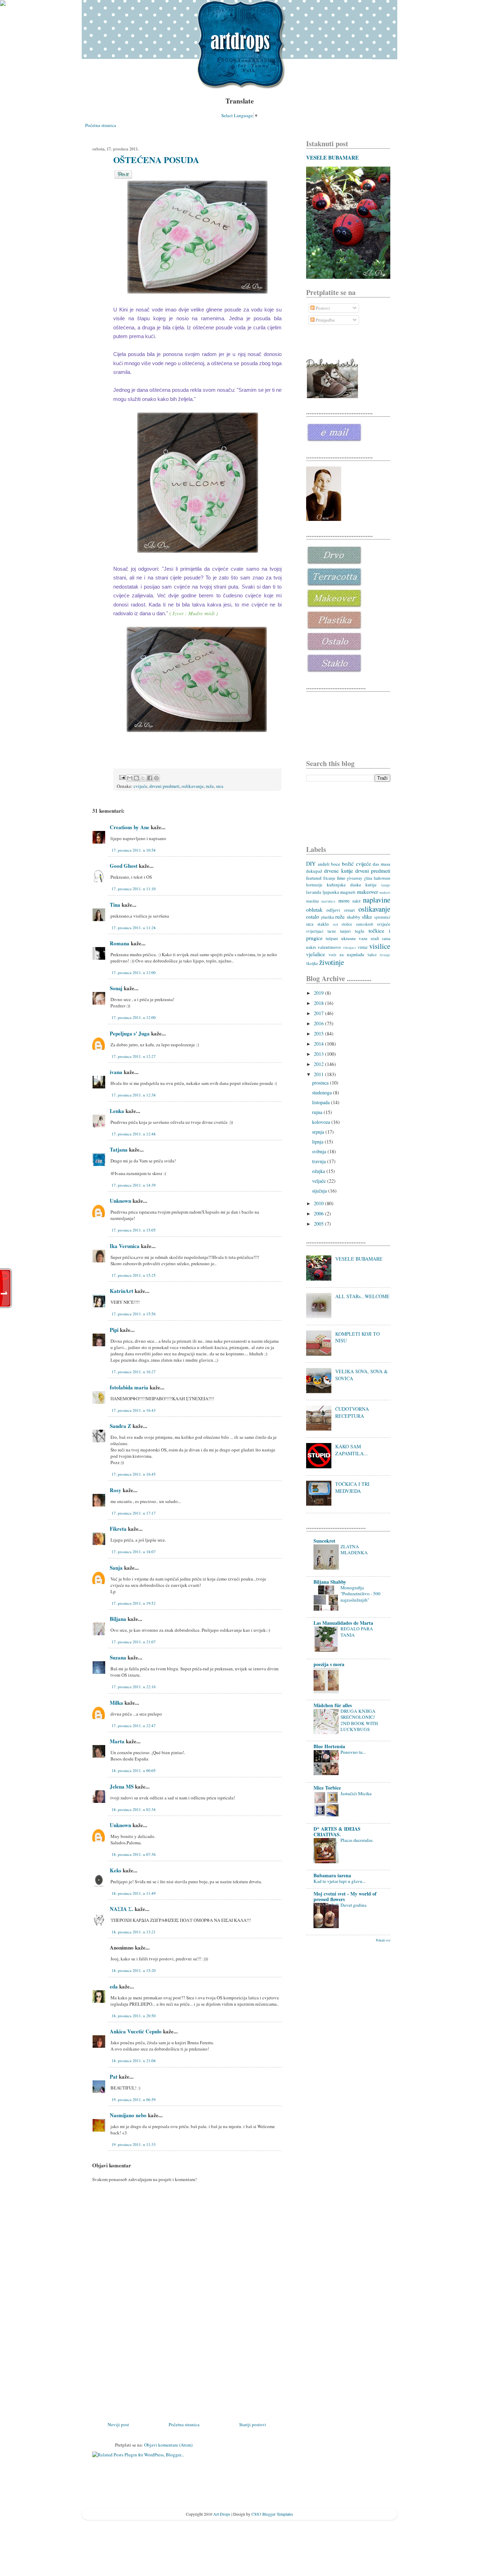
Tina (115, 905)
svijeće (384, 924)
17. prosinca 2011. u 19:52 (134, 1603)
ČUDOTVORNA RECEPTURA (352, 1412)
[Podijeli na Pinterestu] (156, 778)
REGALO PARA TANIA (357, 1632)
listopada (322, 1102)
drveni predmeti (164, 786)
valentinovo (329, 947)
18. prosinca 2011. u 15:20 (134, 1970)
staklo (323, 924)
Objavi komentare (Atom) (168, 2445)
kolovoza (322, 1122)
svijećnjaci (315, 931)
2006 (319, 1213)
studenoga (323, 1092)
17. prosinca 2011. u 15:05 (134, 1230)
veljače (320, 1181)
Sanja (116, 1568)
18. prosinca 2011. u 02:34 (134, 1809)
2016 (319, 1023)
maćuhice (328, 901)
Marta (117, 1741)
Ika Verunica (125, 1246)
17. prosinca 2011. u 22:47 (134, 1726)
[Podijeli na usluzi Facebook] (150, 778)
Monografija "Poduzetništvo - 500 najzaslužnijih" (360, 1594)
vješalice (316, 954)
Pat (114, 2077)
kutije (371, 885)
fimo (341, 878)
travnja (320, 1161)
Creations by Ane (130, 827)
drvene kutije (338, 871)
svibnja (320, 1151)
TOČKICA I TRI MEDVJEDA (352, 1487)
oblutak (314, 910)
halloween (382, 878)
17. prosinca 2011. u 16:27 (134, 1372)
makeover (367, 892)
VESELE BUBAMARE (332, 157)
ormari (349, 910)
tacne (332, 931)
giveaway (355, 878)
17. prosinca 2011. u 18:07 (134, 1552)
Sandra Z (120, 1426)
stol (335, 924)
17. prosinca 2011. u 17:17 (134, 1513)
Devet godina (353, 1905)
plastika (328, 917)
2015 (319, 1034)
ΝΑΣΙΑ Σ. (122, 1909)
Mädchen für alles (333, 1705)
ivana (116, 1072)
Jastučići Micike (356, 1793)
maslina (312, 901)
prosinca (321, 1083)
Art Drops (222, 2514)
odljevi (333, 910)
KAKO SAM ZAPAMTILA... (352, 1450)
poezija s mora (329, 1664)
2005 (319, 1224)
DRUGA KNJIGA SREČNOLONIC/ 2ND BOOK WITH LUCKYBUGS (359, 1720)
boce (336, 864)
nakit (356, 901)
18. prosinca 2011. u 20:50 (134, 2016)
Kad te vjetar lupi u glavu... (339, 1881)
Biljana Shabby (330, 1582)
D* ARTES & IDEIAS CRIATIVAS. (337, 1832)
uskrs (311, 947)
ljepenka (331, 892)
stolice (347, 924)
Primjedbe (325, 320)
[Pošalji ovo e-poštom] (130, 778)
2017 (319, 1013)
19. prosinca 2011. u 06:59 (134, 2099)
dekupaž (314, 871)
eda (114, 1986)
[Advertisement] (145, 2372)
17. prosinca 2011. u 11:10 (134, 889)
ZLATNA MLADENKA (354, 1549)
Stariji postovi (253, 2424)
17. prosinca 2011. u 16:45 (134, 1474)
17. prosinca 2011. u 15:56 (134, 1314)
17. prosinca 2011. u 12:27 (134, 1056)
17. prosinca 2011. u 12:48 (134, 1134)
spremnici (382, 917)
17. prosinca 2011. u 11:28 (134, 928)
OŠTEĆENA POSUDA (156, 160)
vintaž (363, 947)
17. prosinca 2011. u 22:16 (134, 1687)
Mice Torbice (327, 1788)
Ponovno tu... (353, 1752)
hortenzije (314, 885)
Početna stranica (101, 125)
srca (220, 786)
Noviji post (118, 2424)
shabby (354, 917)
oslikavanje (193, 786)
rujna (318, 1112)
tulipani (332, 938)
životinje (332, 962)
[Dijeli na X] (143, 778)
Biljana (118, 1619)
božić (348, 864)
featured (314, 878)
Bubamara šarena (332, 1875)
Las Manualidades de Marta (343, 1623)
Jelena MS (122, 1786)
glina (368, 878)
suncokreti (365, 924)
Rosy (116, 1490)
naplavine (377, 900)
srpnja (319, 1132)
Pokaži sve (383, 1940)
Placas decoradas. (357, 1840)
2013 (319, 1054)
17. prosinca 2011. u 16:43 (134, 1410)
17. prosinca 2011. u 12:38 (134, 1095)
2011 (319, 1074)
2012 (319, 1064)
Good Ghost (124, 866)
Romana (120, 943)
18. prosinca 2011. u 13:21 (134, 1932)
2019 (319, 993)
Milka (116, 1703)
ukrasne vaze (354, 938)
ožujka (319, 1171)
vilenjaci (349, 947)
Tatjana (119, 1149)
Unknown (120, 1201)
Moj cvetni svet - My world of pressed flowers (345, 1896)
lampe (386, 885)
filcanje (329, 878)
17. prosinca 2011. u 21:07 (134, 1642)
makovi (385, 892)
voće (332, 955)
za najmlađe (352, 954)
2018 (319, 1003)
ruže (210, 786)
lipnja (318, 1142)
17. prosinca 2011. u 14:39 (134, 1185)
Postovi (322, 308)
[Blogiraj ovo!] (136, 778)
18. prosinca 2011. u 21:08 (134, 2061)
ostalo (313, 917)
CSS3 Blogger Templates (272, 2514)
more (344, 900)
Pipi (114, 1330)
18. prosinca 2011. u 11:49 (134, 1893)
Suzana (118, 1657)
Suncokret (324, 1541)
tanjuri (345, 931)
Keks (116, 1870)
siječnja (320, 1191)
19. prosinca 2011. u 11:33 (134, 2144)
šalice (372, 955)
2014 (319, 1044)
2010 (319, 1203)
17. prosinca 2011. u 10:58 (134, 850)
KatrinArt (122, 1291)
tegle (360, 931)
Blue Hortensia (329, 1746)
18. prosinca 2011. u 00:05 (134, 1770)
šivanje (385, 955)
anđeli (324, 864)
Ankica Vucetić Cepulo (136, 2031)
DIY (311, 864)
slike (367, 917)
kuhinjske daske (344, 885)
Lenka (117, 1111)
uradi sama (380, 938)
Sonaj (116, 988)
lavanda (314, 892)
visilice (380, 946)
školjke (312, 963)
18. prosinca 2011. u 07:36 (134, 1854)
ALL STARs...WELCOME (362, 1296)
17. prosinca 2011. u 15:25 (134, 1275)
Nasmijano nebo (128, 2115)
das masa (382, 864)
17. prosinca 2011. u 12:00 (134, 972)
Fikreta (118, 1529)
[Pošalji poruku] (122, 777)
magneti (348, 892)
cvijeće (140, 786)
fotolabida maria (129, 1387)
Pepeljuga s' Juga (130, 1033)
